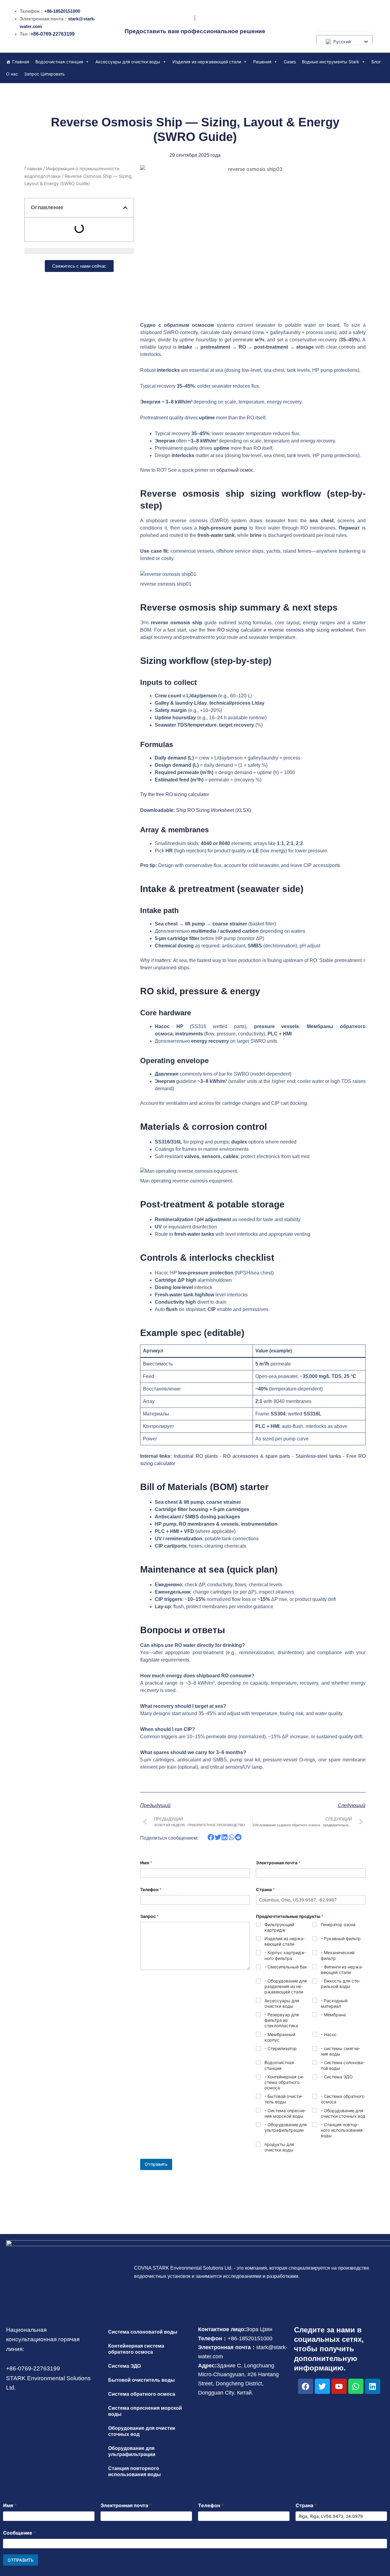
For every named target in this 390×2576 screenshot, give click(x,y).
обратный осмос (235, 470)
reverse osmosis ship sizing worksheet (310, 630)
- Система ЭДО (337, 2077)
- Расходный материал (334, 2003)
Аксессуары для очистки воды (128, 62)
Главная (21, 62)
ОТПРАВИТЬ (21, 2560)
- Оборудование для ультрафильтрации (286, 2127)
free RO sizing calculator (234, 630)
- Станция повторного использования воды (342, 2130)
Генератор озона (338, 1924)
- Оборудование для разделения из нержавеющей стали (286, 1986)
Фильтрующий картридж (279, 1927)
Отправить (156, 2164)
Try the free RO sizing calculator (175, 794)
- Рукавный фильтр (341, 1938)
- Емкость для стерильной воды (340, 1984)
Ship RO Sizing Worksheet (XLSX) (214, 810)
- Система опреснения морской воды (285, 2113)
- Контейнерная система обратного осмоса (284, 2082)
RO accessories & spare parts (257, 1456)
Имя (146, 1863)
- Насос (329, 2034)
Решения (262, 62)
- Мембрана (333, 2015)
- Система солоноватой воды (343, 2065)
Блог (376, 62)
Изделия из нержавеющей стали (207, 62)
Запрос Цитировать (44, 74)
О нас (12, 74)
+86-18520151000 (62, 11)
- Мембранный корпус (280, 2037)
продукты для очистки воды (279, 2147)
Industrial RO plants (196, 1456)
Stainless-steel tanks (318, 1456)
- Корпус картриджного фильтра (285, 1955)
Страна (265, 1889)
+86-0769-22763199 (53, 34)
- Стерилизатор (281, 2048)
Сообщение (19, 2533)
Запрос (149, 1916)
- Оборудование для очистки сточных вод (343, 2113)
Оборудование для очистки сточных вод (142, 2431)
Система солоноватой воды (143, 2332)
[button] (125, 208)
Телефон (151, 1889)
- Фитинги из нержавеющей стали (342, 1970)
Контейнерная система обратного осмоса (136, 2349)
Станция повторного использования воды (135, 2471)
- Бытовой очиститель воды (284, 2099)
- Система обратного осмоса (343, 2099)
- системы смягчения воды (340, 2051)
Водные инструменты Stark (331, 62)
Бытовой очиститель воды (142, 2380)
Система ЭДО (124, 2366)
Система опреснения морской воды (145, 2411)
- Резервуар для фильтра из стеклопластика (282, 2020)
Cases (290, 62)
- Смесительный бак (286, 1967)
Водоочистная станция (59, 62)
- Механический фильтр (338, 1955)
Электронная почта (278, 1863)
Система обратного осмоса (142, 2394)
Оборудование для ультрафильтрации (132, 2451)
